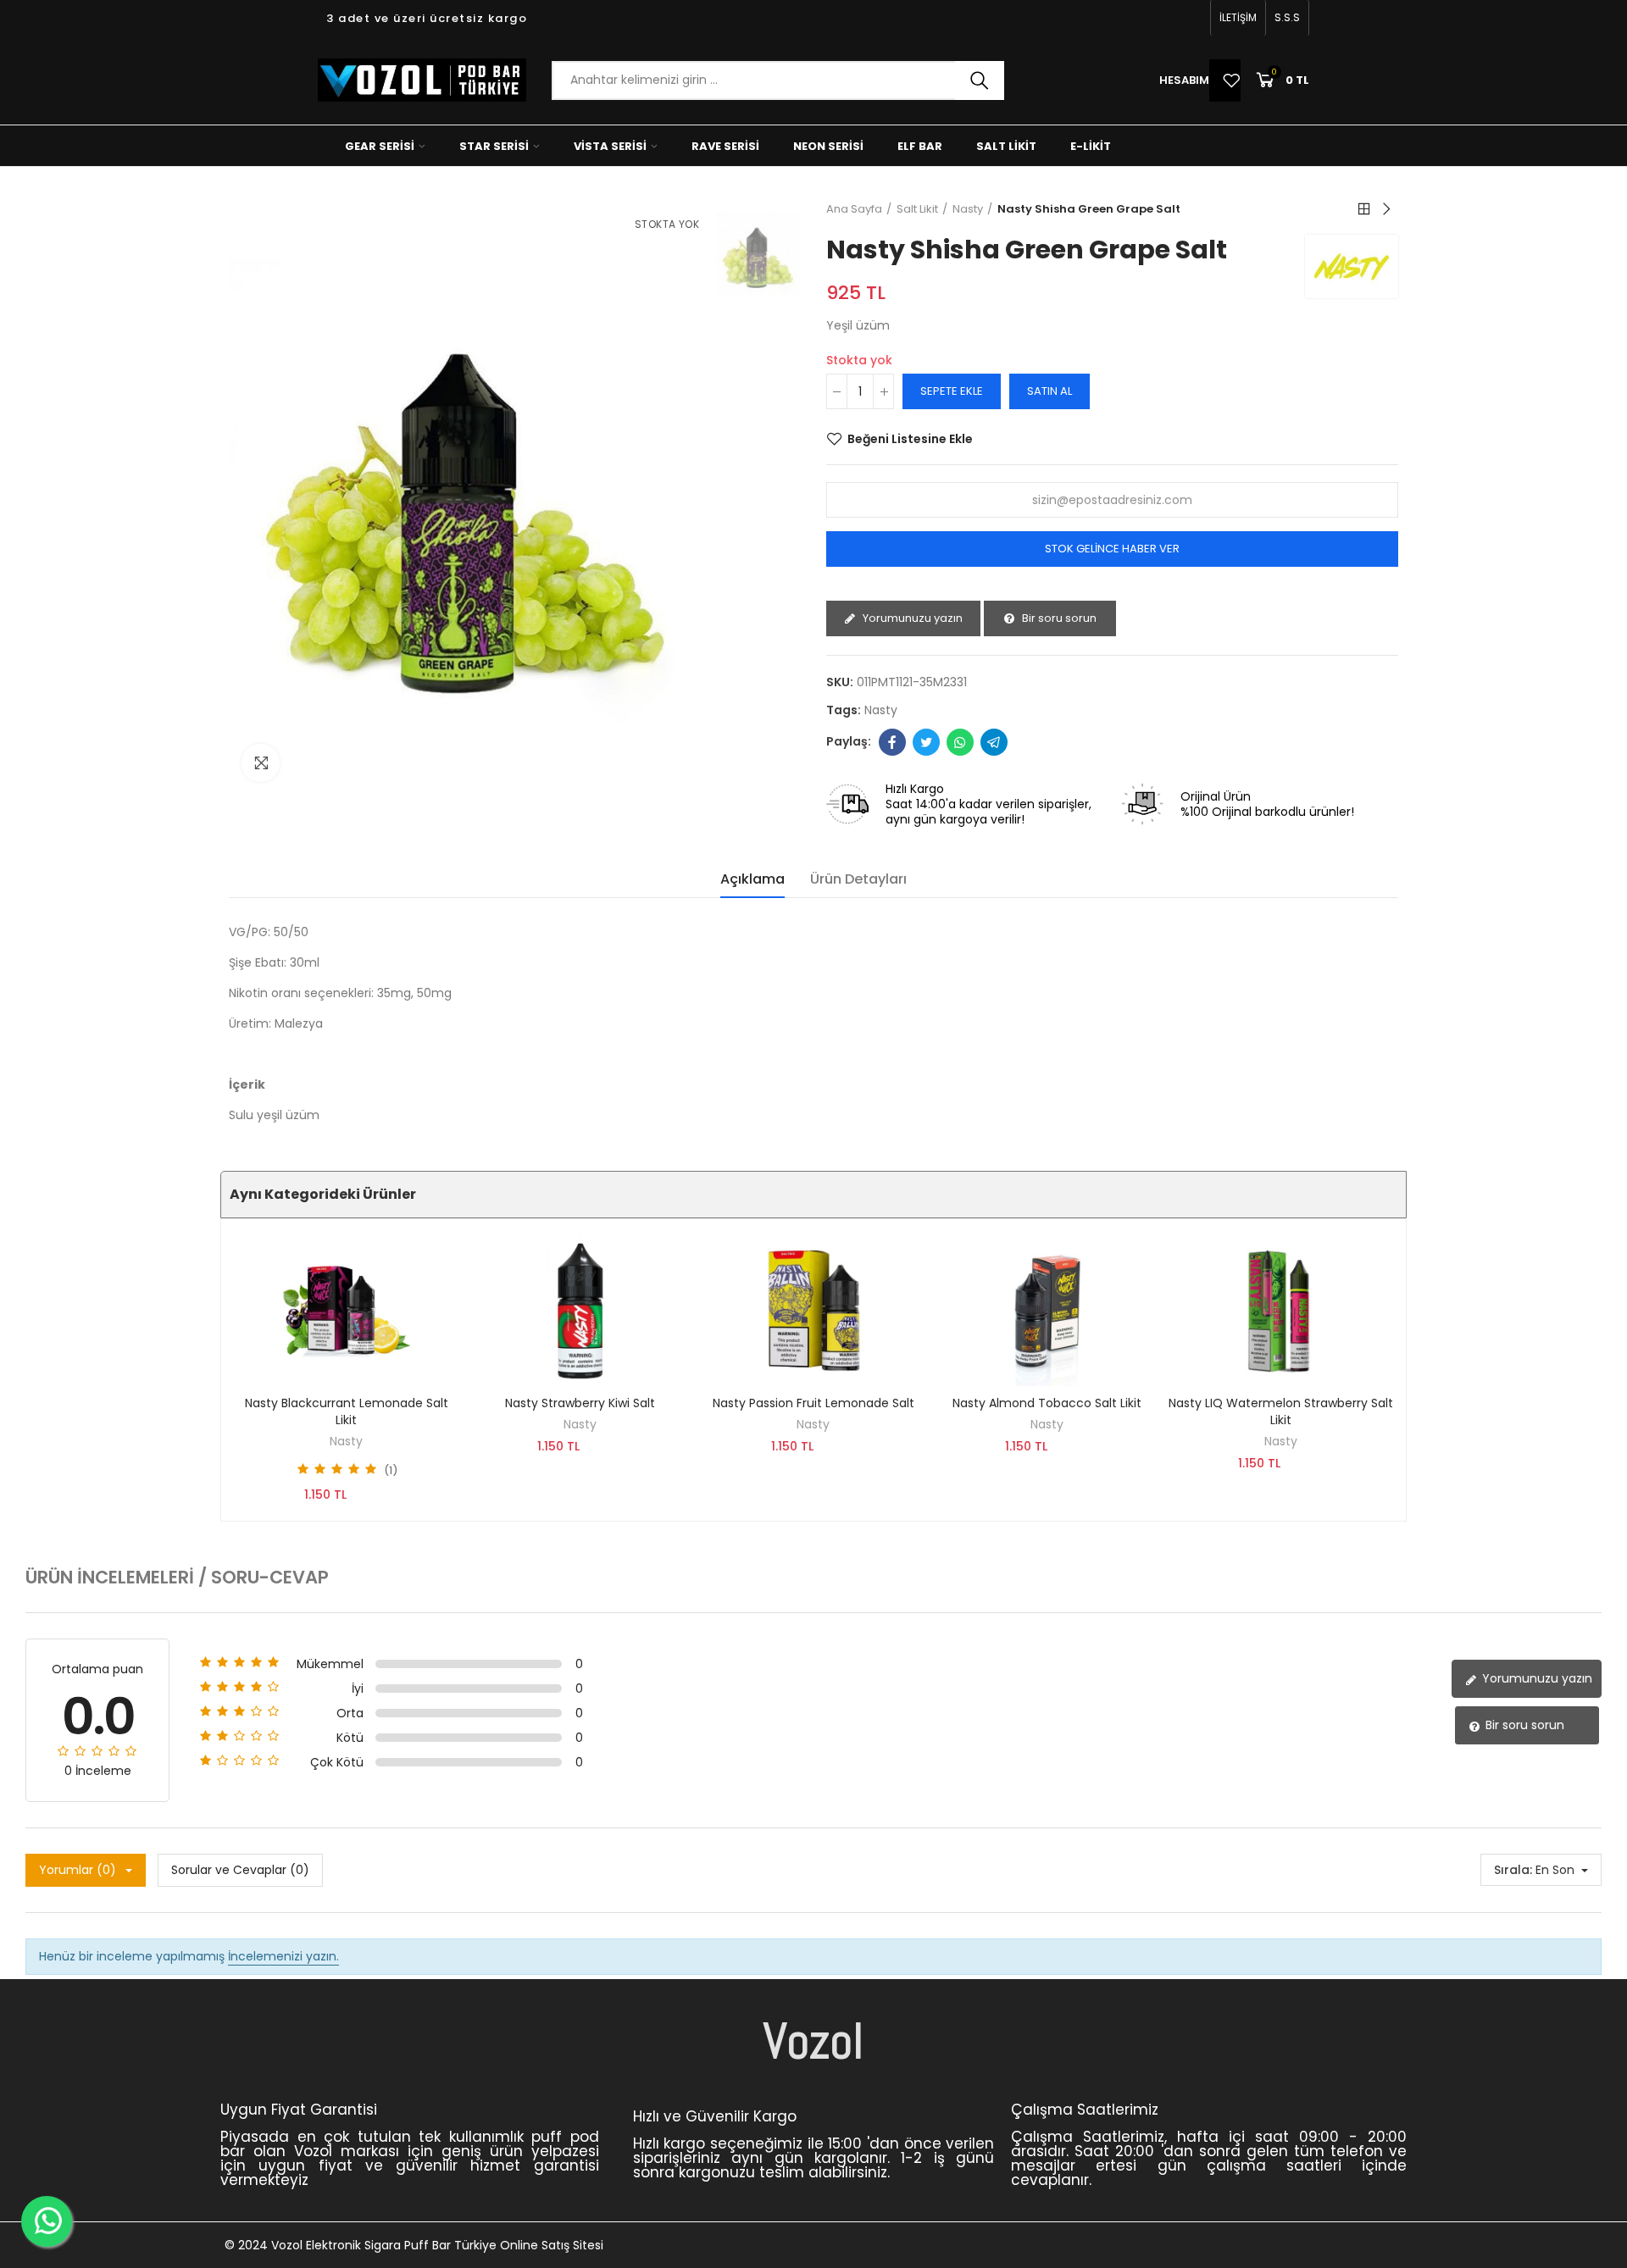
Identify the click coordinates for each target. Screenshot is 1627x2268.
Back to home (1364, 209)
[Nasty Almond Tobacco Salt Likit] (1047, 1311)
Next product (1385, 209)
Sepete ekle (952, 391)
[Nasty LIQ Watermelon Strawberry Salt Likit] (1280, 1311)
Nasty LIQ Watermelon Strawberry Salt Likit (1281, 1411)
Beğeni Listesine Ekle (910, 439)
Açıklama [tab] (752, 879)
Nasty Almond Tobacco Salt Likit (1047, 1403)
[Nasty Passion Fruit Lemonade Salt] (813, 1311)
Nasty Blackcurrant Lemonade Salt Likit (347, 1411)
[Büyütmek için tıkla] (261, 763)
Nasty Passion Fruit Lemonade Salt (813, 1403)
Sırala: (1513, 1870)
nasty (881, 710)
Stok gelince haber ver (1112, 549)
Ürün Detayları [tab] (858, 879)
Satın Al (1049, 391)
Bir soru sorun (1058, 618)
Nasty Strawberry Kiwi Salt (580, 1403)
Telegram (994, 742)
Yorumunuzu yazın (911, 618)
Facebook (892, 742)
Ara (980, 80)
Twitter (926, 742)
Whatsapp (960, 742)
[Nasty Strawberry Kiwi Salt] (580, 1311)
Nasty (346, 1441)
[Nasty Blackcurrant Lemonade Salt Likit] (347, 1311)
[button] (1238, 18)
